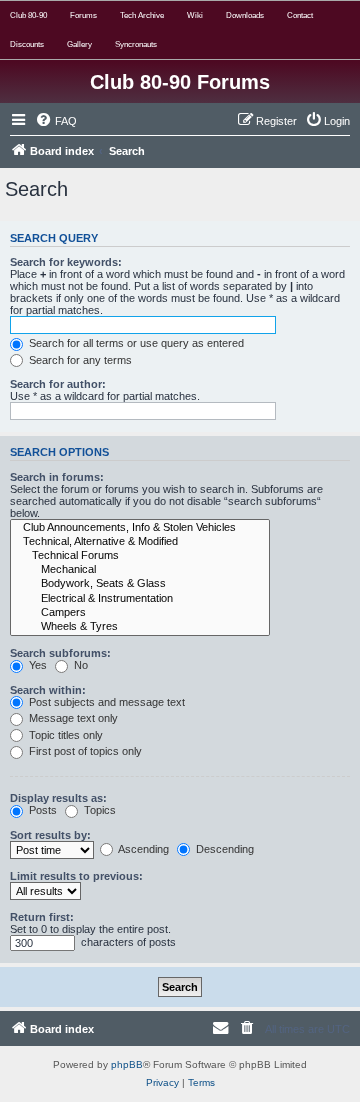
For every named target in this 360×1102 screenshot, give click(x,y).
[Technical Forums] (140, 556)
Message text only (72, 718)
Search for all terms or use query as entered (135, 343)
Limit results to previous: (76, 876)
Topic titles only (64, 735)
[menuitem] (56, 121)
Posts (41, 810)
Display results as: (58, 798)
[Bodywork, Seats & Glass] (140, 584)
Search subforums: (60, 653)
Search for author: (58, 384)
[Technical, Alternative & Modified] (140, 542)
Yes (36, 665)
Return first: (42, 917)
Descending (223, 849)
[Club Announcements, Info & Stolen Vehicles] (140, 528)
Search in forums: (57, 477)
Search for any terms (79, 360)
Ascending (142, 849)
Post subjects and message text (105, 702)
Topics (98, 810)
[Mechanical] (140, 570)
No (79, 665)
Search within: (48, 690)
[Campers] (140, 613)
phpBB (127, 1064)
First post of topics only (84, 751)
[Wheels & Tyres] (140, 627)
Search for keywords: (66, 262)
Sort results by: (50, 835)
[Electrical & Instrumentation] (140, 599)
